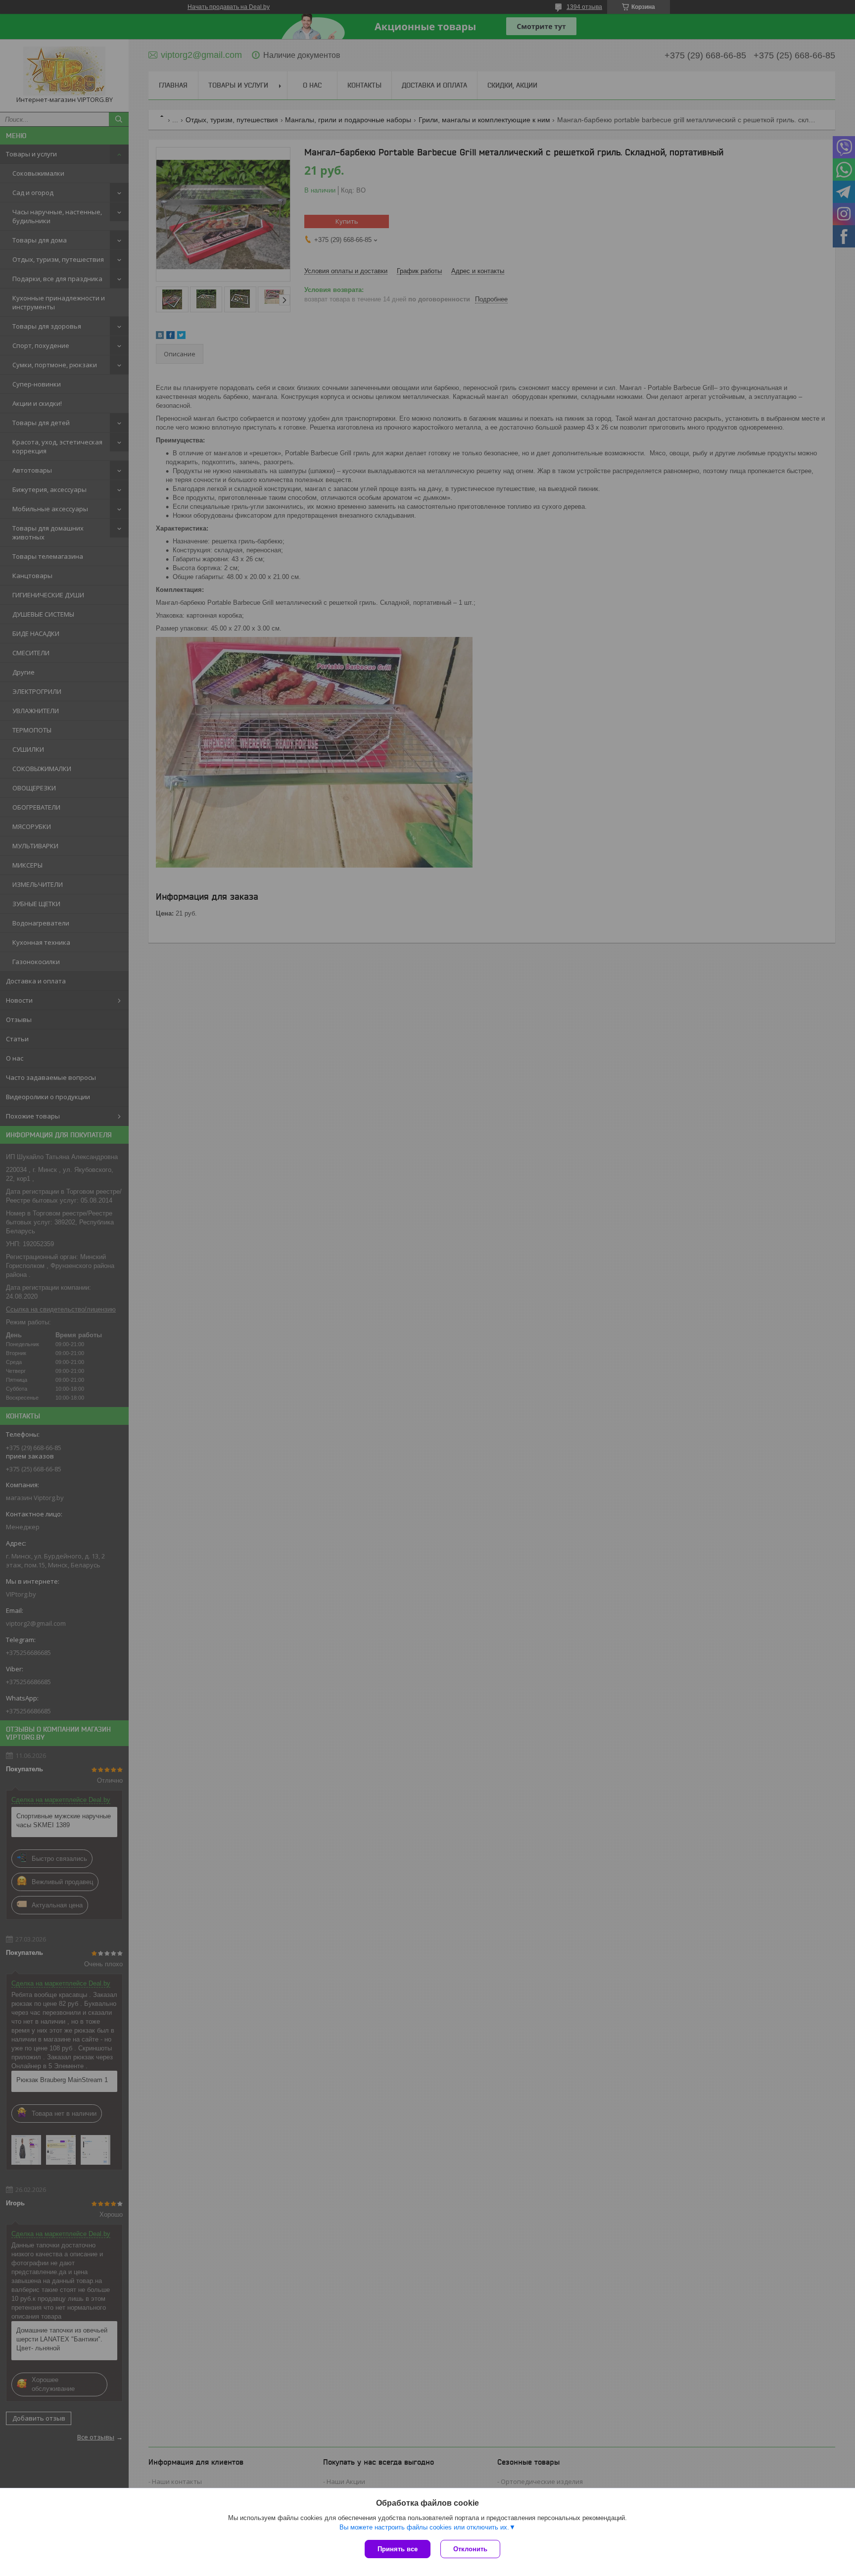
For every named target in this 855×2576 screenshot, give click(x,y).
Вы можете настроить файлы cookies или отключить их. (424, 2527)
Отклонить (470, 2549)
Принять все (398, 2549)
